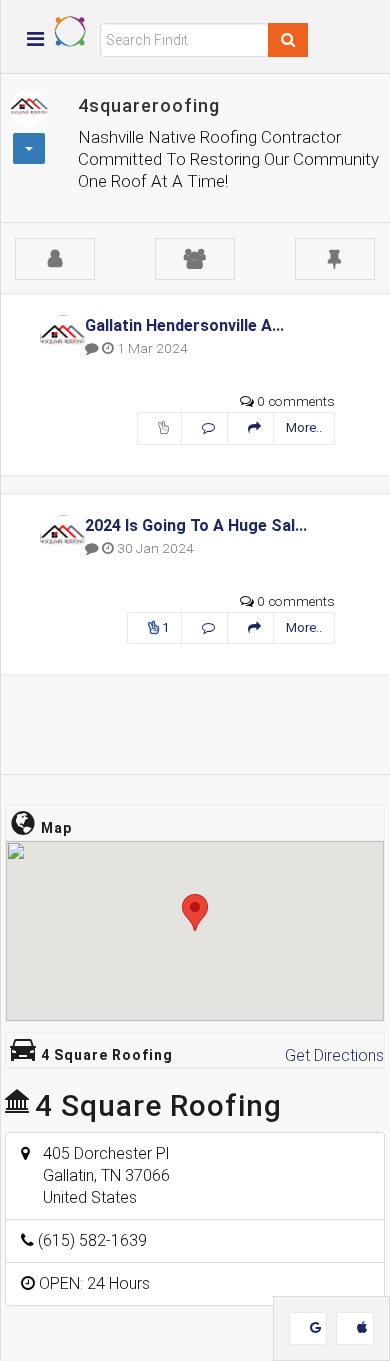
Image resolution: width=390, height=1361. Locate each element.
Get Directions (334, 1055)
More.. (304, 427)
